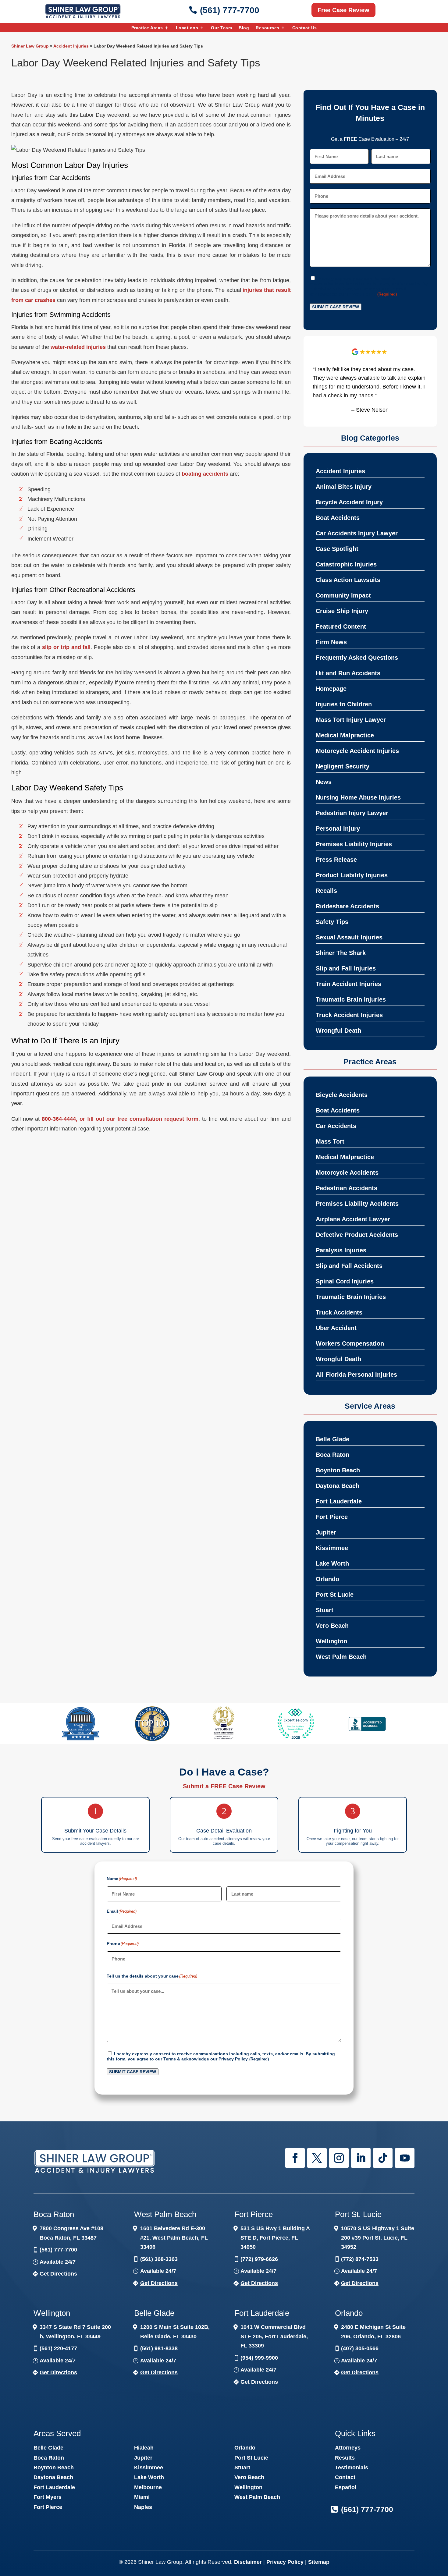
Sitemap (319, 2562)
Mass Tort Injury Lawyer (351, 720)
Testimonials (352, 2468)
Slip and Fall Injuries (346, 968)
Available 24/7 (58, 2262)
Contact (345, 2477)
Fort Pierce (332, 1517)
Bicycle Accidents (342, 1095)
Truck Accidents (339, 1312)
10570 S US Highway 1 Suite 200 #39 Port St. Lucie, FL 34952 (378, 2238)
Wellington (331, 1641)
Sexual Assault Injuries (349, 937)
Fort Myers (48, 2497)
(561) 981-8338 (159, 2348)
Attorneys (348, 2448)
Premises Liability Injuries (354, 844)
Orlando (327, 1579)
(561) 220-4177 (58, 2348)
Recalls (326, 891)
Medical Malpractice (345, 735)
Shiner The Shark (341, 953)
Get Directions (58, 2274)
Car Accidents (336, 1126)
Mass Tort (330, 1141)
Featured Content (341, 626)
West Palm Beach (341, 1657)
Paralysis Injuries (341, 1250)
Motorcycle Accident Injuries (357, 751)
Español (346, 2487)
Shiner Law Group (30, 46)
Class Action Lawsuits (348, 580)
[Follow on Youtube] (405, 2158)
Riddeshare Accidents (347, 906)
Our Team (221, 28)
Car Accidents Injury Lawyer (357, 533)
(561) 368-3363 (159, 2259)
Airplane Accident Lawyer (353, 1219)
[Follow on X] (317, 2158)
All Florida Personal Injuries (356, 1375)
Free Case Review (343, 10)
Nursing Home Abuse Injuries (358, 797)
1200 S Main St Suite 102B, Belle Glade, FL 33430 (175, 2332)
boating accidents (205, 474)
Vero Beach (332, 1626)
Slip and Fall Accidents (349, 1266)
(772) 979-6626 (259, 2259)
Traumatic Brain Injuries (351, 999)
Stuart (325, 1610)
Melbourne (148, 2487)
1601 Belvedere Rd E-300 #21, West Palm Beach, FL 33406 (174, 2238)
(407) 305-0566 (360, 2348)
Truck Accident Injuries (349, 1015)
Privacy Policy (361, 294)
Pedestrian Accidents (347, 1188)
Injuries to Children (344, 704)
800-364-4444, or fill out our (80, 1119)
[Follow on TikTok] (383, 2158)
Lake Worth (332, 1563)
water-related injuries (78, 347)
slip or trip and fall (66, 647)
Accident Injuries (71, 46)
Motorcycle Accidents (347, 1173)
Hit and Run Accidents (348, 673)
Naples (143, 2507)
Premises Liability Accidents (357, 1204)
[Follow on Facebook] (295, 2158)
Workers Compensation (350, 1343)
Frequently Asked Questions (357, 658)
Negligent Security (343, 766)
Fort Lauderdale (339, 1501)
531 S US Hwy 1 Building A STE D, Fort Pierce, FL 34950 (275, 2238)
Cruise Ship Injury (342, 611)
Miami (142, 2497)
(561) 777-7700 (230, 10)
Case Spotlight (337, 549)
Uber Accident (336, 1328)
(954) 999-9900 (259, 2358)
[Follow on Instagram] (339, 2158)
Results (345, 2458)
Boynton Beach (338, 1470)
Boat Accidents (338, 518)
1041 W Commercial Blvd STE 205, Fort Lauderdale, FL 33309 (274, 2336)
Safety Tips (332, 922)
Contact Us (305, 28)
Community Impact (343, 595)
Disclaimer (248, 2562)
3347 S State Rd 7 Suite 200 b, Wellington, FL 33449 (75, 2332)
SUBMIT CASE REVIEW (336, 307)
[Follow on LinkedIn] (361, 2158)
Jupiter (326, 1532)
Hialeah (144, 2448)
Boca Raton (332, 1455)
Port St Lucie (335, 1595)
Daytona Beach (338, 1486)
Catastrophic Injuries (346, 564)
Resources (268, 28)
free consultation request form (158, 1119)
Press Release (336, 860)
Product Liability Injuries (352, 875)
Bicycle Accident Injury (349, 502)
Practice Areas (147, 28)
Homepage (331, 689)
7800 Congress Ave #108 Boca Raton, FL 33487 (71, 2233)
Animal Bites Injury (344, 487)
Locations (187, 28)
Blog (244, 28)
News (324, 782)
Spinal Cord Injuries (345, 1281)
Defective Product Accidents (357, 1235)
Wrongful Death (338, 1031)
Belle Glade (332, 1439)
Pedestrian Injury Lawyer (352, 813)
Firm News (331, 642)
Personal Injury (338, 829)
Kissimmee (332, 1548)
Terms (396, 289)
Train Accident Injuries (348, 984)
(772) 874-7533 (360, 2259)
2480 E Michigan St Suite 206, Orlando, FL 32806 (373, 2332)
